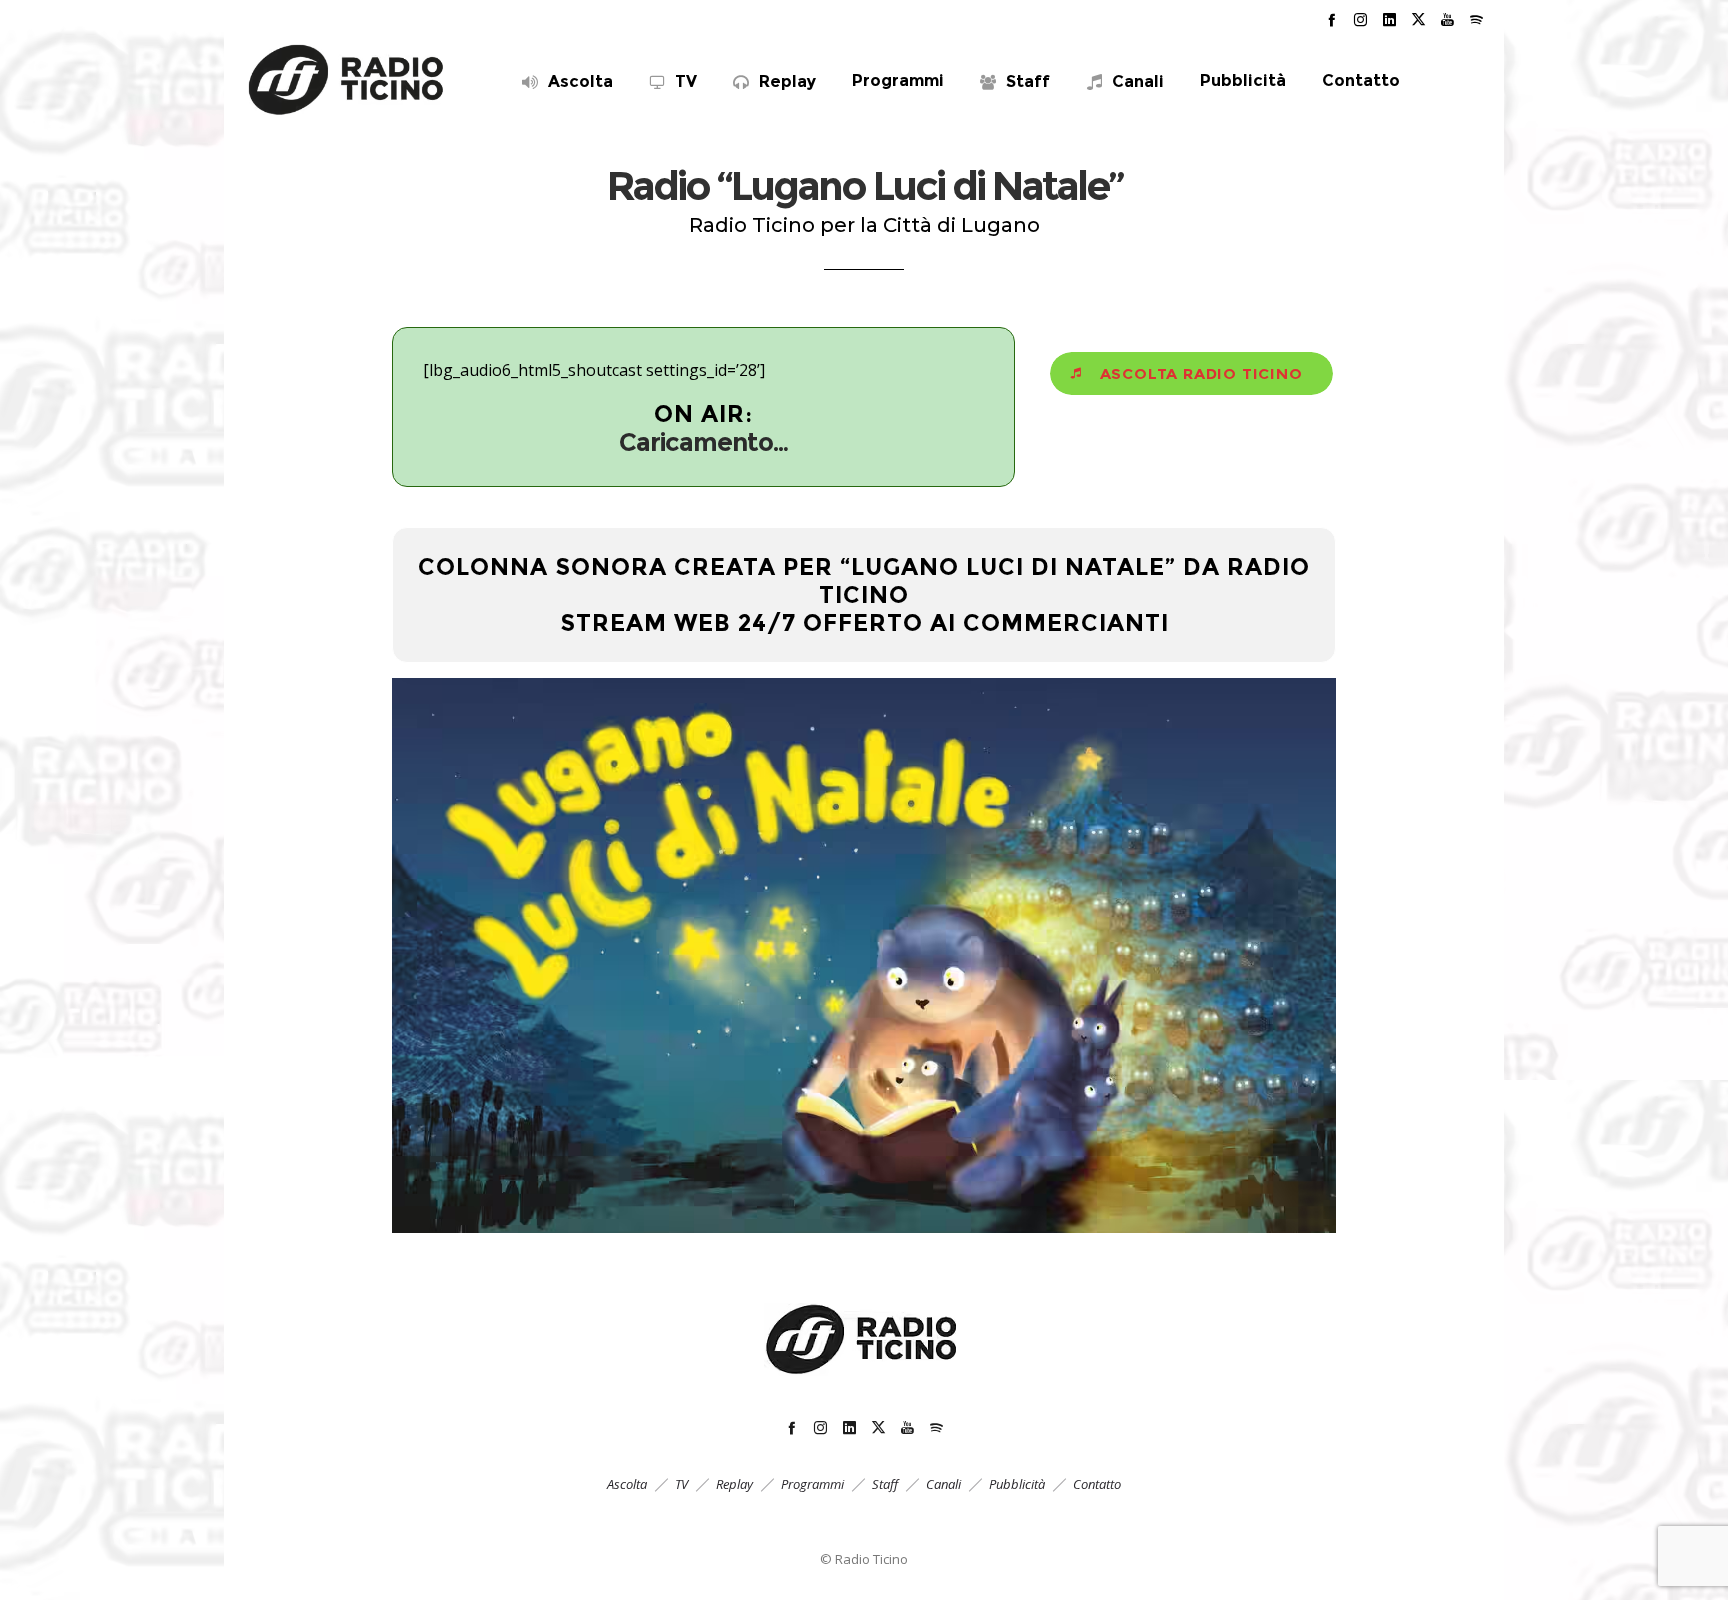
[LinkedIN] (1389, 19)
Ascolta (627, 1484)
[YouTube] (1447, 19)
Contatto (1097, 1484)
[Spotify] (1476, 19)
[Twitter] (1418, 19)
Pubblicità (1017, 1484)
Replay (734, 1484)
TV (681, 1484)
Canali (943, 1484)
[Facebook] (1331, 19)
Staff (885, 1484)
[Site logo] (347, 80)
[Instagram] (1360, 19)
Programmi (812, 1484)
